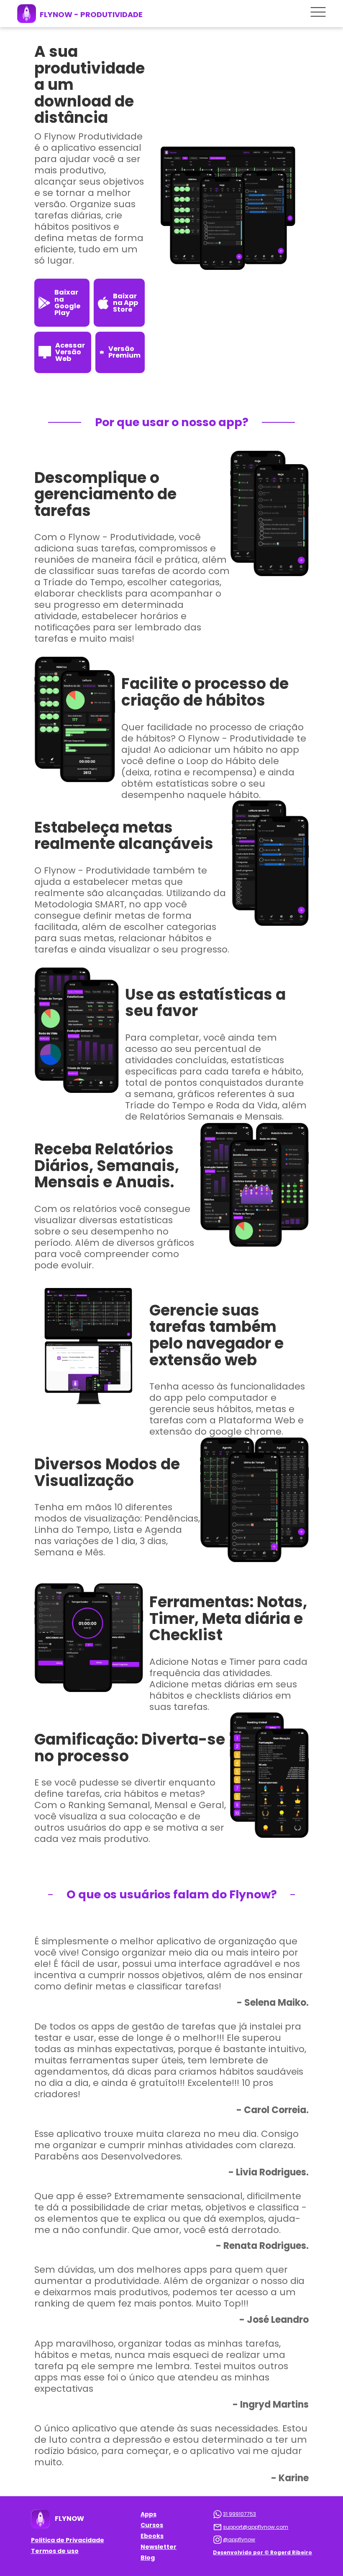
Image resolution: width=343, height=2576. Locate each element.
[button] (318, 13)
